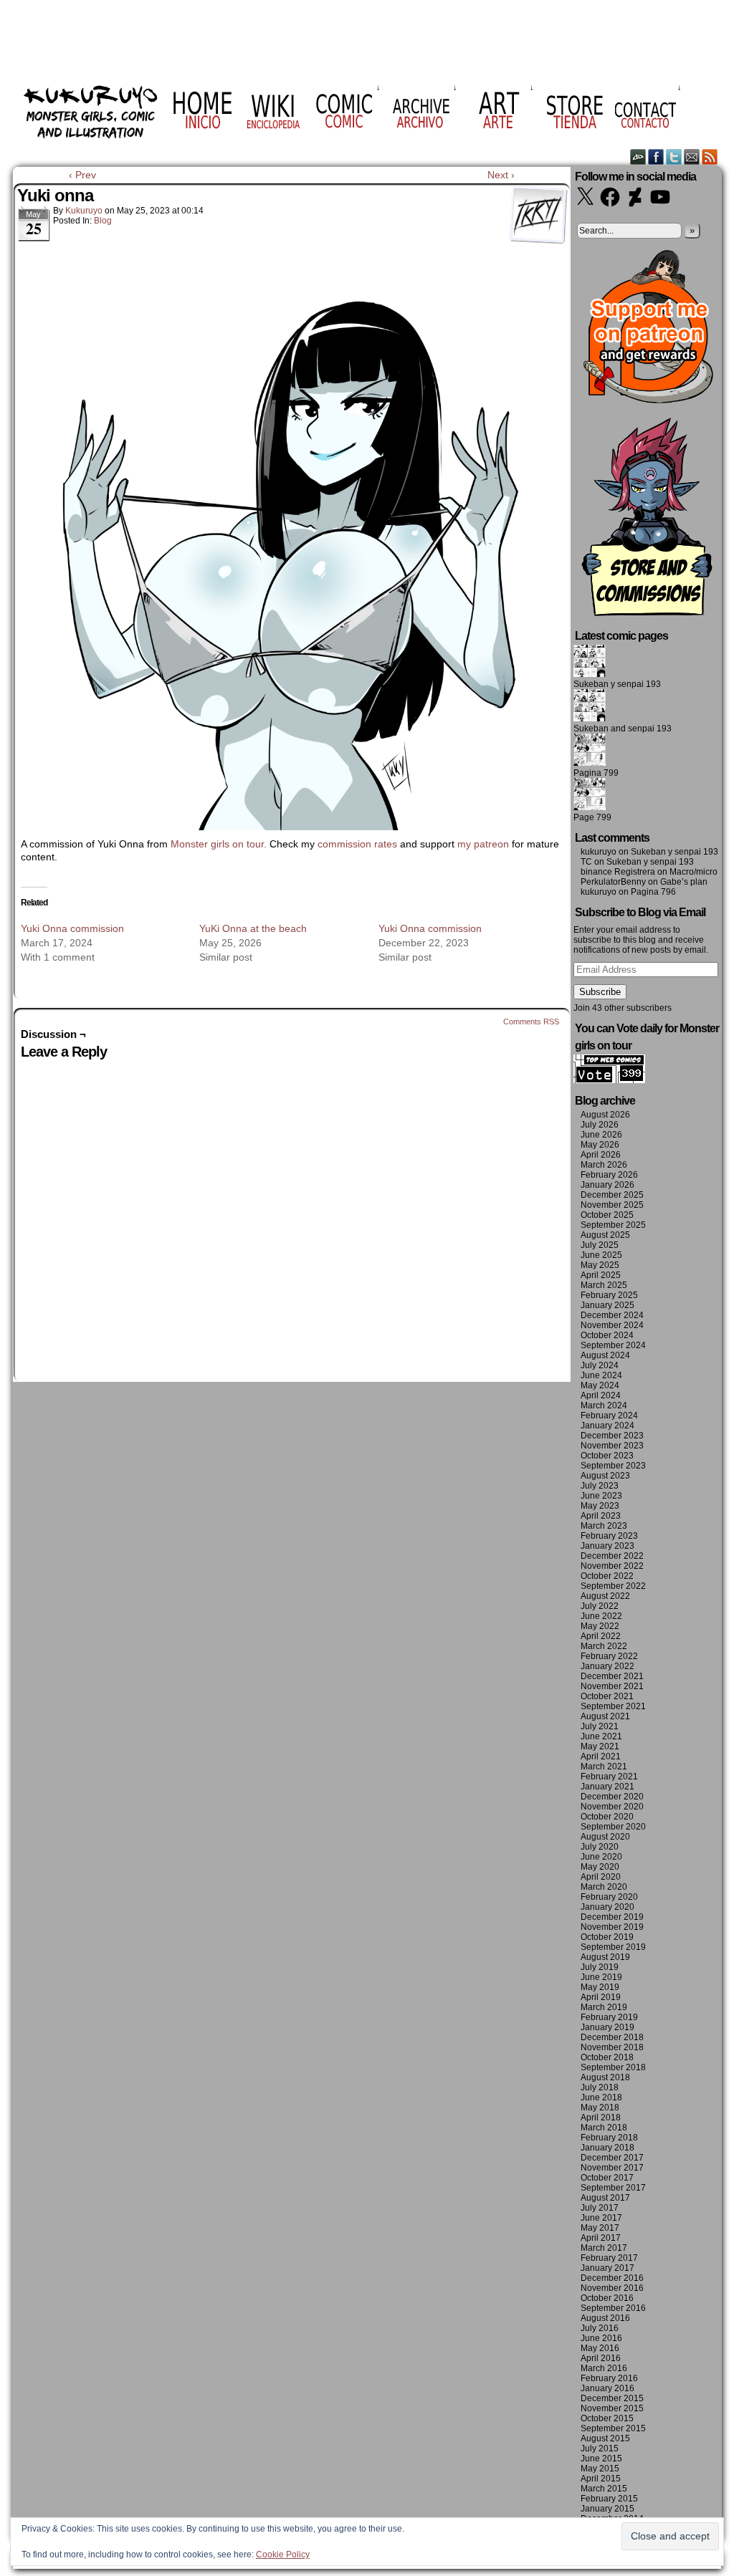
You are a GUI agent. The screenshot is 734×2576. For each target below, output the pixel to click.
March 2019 (604, 2007)
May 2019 (600, 1987)
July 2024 (600, 1365)
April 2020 (601, 1877)
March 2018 (604, 2128)
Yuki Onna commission (72, 928)
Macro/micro (694, 872)
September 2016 (613, 2308)
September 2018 (613, 2067)
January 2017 (607, 2268)
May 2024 (600, 1385)
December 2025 (612, 1195)
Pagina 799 (596, 773)
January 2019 (607, 2027)
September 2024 (613, 1345)
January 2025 (607, 1305)
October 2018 (607, 2057)
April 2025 (601, 1275)
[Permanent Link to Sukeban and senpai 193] (590, 719)
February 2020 (609, 1897)
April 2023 (601, 1516)
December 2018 (612, 2037)
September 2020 (613, 1827)
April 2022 (601, 1636)
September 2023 (613, 1466)
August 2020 (605, 1837)
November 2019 (612, 1927)
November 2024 (612, 1325)
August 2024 (605, 1355)
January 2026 (607, 1185)
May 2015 (600, 2469)
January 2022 (607, 1666)
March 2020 (604, 1887)
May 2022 (600, 1626)
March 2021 (604, 1767)
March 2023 (604, 1526)
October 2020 (607, 1817)
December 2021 (612, 1676)
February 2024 (609, 1416)
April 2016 (601, 2358)
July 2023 (600, 1486)
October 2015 (607, 2418)
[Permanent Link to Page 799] (590, 807)
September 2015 (613, 2428)
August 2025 (605, 1235)
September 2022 (613, 1586)
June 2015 (601, 2459)
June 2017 (601, 2218)
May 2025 (600, 1265)
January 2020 (607, 1907)
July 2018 (600, 2087)
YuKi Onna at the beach (253, 928)
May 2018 (600, 2108)
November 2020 (612, 1807)
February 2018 (609, 2138)
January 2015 (607, 2509)
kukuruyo (84, 211)
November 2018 (612, 2047)
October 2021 (607, 1696)
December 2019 (612, 1917)
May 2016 (600, 2348)
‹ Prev (82, 175)
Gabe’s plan (684, 882)
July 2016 (600, 2328)
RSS (710, 157)
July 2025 (600, 1245)
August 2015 (605, 2438)
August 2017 (605, 2198)
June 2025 (601, 1255)
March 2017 (604, 2248)
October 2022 (607, 1576)
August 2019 (605, 1957)
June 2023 (601, 1496)
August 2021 (605, 1716)
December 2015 (612, 2398)
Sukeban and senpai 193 (623, 729)
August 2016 (605, 2318)
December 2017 (612, 2158)
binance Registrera (618, 872)
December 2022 (612, 1556)
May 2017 (600, 2228)
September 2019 (613, 1947)
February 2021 (609, 1777)
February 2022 (609, 1656)
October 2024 (607, 1335)
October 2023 (607, 1456)
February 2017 (609, 2258)
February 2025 (609, 1295)
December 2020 (612, 1797)
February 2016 (609, 2378)
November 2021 (612, 1686)
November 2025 (612, 1205)
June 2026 (601, 1135)
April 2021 (601, 1756)
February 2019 (609, 2017)
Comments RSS (531, 1022)
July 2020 (600, 1847)
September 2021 (613, 1706)
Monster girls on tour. (219, 844)
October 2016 (607, 2298)
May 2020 (600, 1867)
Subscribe (600, 992)
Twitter (674, 157)
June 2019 (601, 1977)
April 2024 (601, 1395)
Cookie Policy (283, 2555)
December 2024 (612, 1315)
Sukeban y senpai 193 (617, 684)
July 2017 (600, 2208)
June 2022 (601, 1616)
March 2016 (604, 2368)
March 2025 (604, 1285)
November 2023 (612, 1446)
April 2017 (601, 2238)
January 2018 (607, 2148)
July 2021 (600, 1726)
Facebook (656, 157)
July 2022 (600, 1606)
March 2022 (604, 1646)
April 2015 (601, 2479)
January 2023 (607, 1546)
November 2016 (612, 2288)
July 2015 (600, 2448)
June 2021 (601, 1736)
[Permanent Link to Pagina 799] (590, 763)
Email (692, 157)
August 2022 (605, 1596)
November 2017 (612, 2168)
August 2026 (605, 1115)
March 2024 (604, 1405)
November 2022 (612, 1566)
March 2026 (604, 1165)
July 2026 (600, 1125)
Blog (103, 221)
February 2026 (609, 1175)
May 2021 (600, 1746)
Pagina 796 (653, 892)
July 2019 (600, 1967)
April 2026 (601, 1155)
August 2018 (605, 2077)
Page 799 (592, 817)
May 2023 (600, 1506)
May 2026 (600, 1145)
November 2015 (612, 2408)
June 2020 (601, 1857)
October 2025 (607, 1215)
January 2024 (607, 1426)
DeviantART (638, 157)
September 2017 (613, 2188)
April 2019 (601, 1997)
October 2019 (607, 1937)
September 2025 (613, 1225)
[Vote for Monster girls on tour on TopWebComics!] (609, 1080)
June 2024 (601, 1375)
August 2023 (605, 1476)
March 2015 (604, 2489)
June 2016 (601, 2338)
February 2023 (609, 1536)
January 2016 (607, 2388)
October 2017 (607, 2178)
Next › (501, 175)
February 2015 (609, 2499)
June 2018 (601, 2097)
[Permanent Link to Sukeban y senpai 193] (590, 674)
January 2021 (607, 1787)
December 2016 (612, 2278)
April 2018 (601, 2118)
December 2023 (612, 1436)
